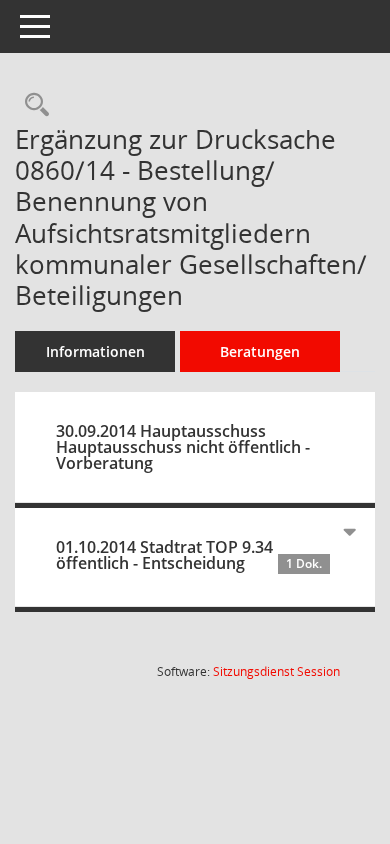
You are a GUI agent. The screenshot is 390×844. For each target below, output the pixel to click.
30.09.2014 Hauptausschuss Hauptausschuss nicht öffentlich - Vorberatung (183, 447)
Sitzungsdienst (276, 671)
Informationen (95, 351)
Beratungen (260, 351)
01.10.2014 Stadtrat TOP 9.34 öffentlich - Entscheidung (189, 555)
